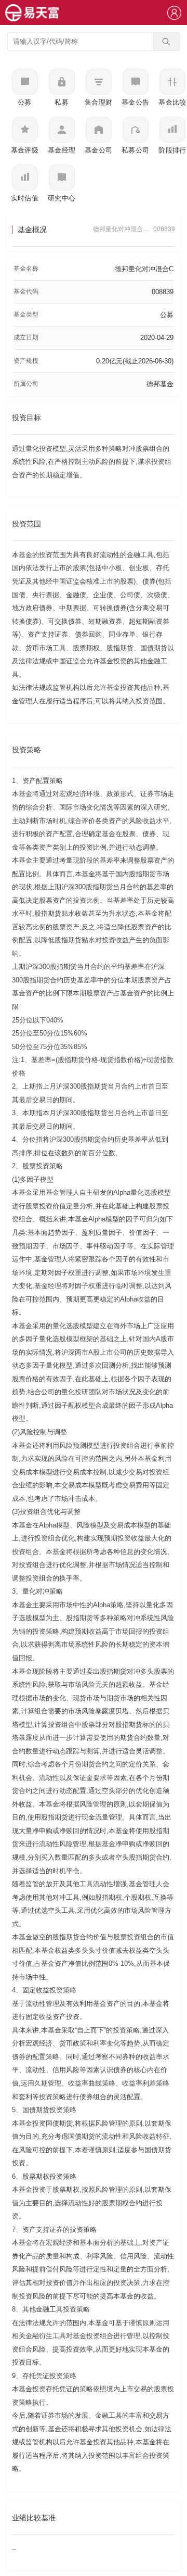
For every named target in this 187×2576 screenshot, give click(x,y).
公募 (167, 315)
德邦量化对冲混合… (121, 229)
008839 (164, 229)
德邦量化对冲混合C (144, 269)
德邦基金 (160, 384)
